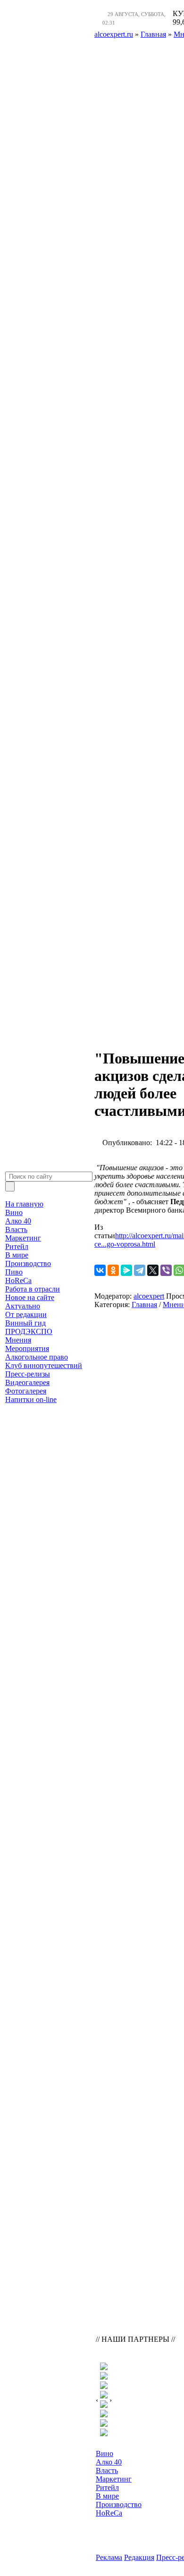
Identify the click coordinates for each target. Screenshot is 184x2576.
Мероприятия (27, 1348)
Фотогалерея (26, 1391)
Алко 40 (18, 1221)
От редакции (26, 1314)
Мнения (18, 1340)
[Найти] (10, 1186)
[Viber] (166, 1270)
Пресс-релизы (28, 1374)
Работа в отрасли (33, 1289)
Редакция (139, 2557)
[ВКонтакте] (100, 1270)
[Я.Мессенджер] (126, 1270)
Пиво (14, 1272)
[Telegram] (140, 1270)
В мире (17, 1255)
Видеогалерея (27, 1382)
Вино (14, 1212)
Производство (28, 1263)
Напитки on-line (31, 1399)
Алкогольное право (37, 1357)
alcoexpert (149, 1296)
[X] (153, 1270)
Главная (144, 1305)
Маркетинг (23, 1238)
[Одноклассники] (113, 1270)
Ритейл (17, 1246)
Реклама (109, 2557)
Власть (16, 1229)
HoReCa (18, 1280)
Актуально (23, 1306)
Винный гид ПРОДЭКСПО (29, 1327)
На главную (24, 1204)
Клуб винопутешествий (44, 1365)
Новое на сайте (30, 1297)
